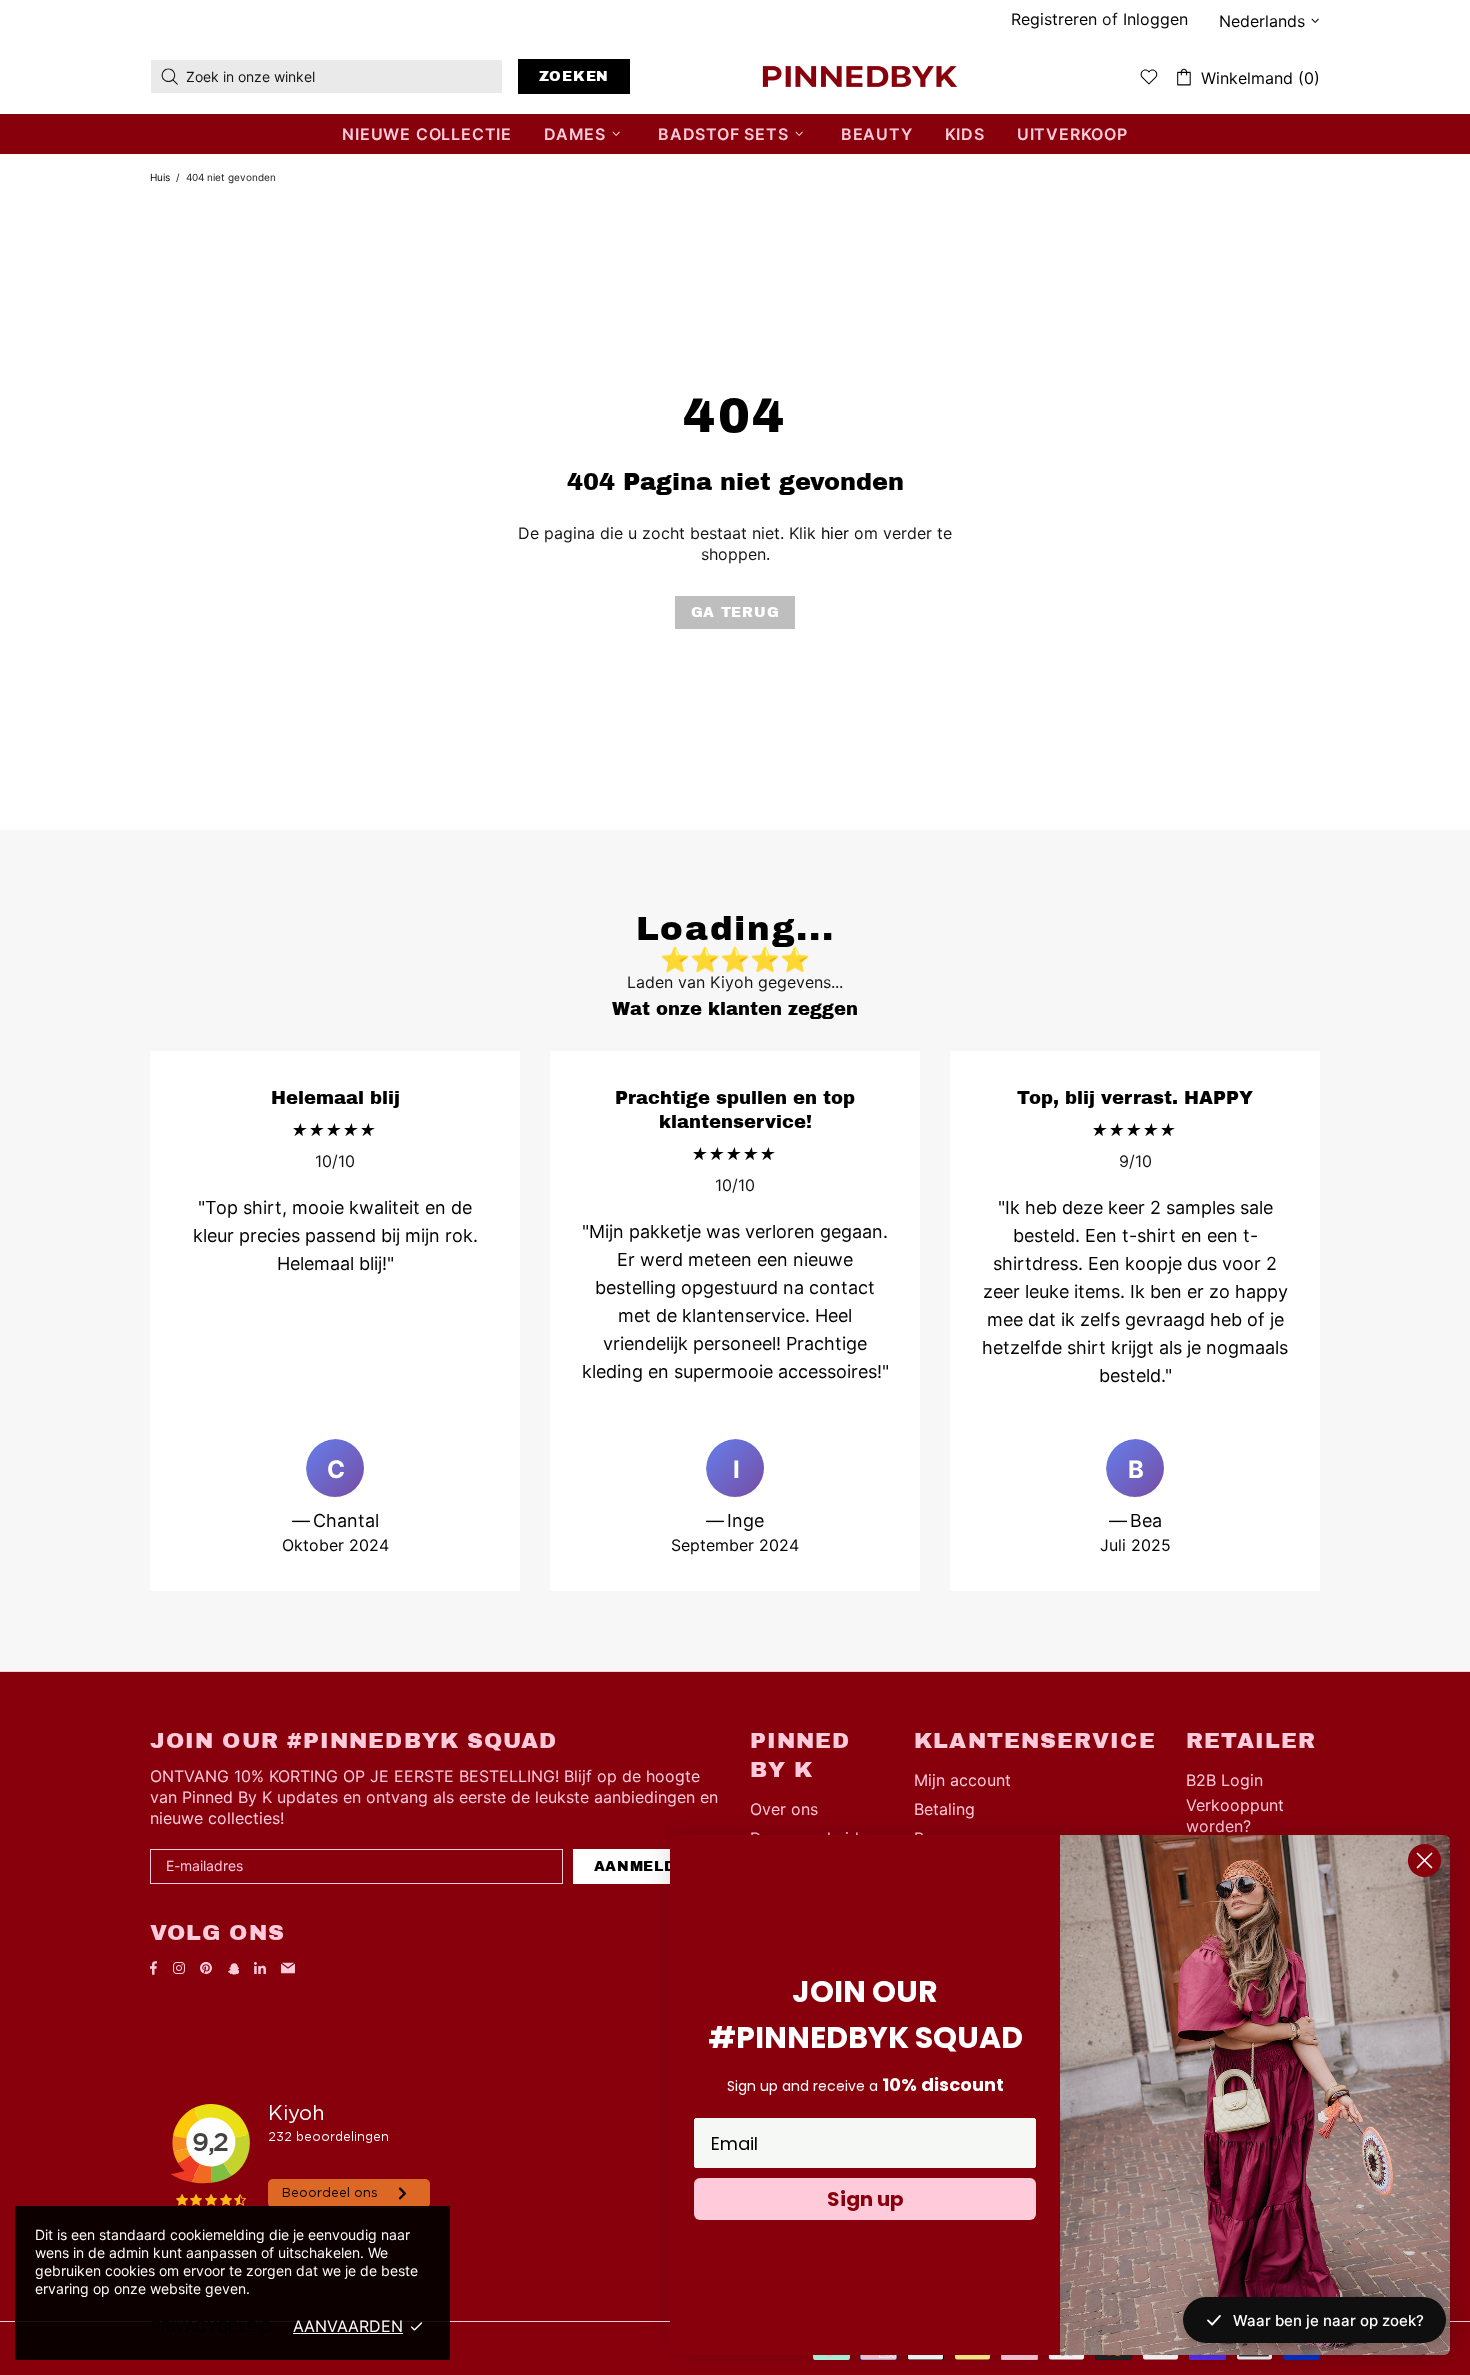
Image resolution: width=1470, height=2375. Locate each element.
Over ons (784, 1809)
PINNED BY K (860, 76)
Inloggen (1155, 19)
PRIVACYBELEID (212, 2326)
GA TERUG (735, 612)
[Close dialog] (1424, 1860)
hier (835, 533)
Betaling (944, 1809)
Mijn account (962, 1780)
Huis (160, 177)
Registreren (1054, 19)
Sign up (865, 2199)
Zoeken (574, 76)
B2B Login (1224, 1780)
